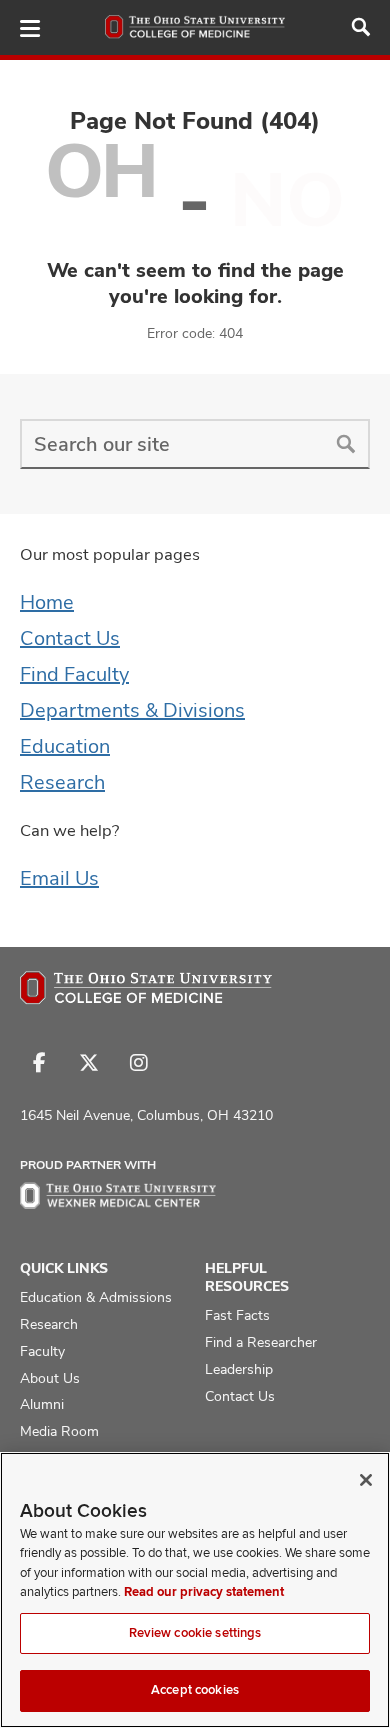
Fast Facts (237, 1315)
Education (65, 746)
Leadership (239, 1369)
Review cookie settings (195, 1633)
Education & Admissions (96, 1297)
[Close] (366, 1480)
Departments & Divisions (132, 710)
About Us (50, 1378)
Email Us (59, 878)
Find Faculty (74, 674)
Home (47, 602)
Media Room (59, 1431)
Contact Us (70, 638)
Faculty (42, 1351)
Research (62, 782)
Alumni (42, 1404)
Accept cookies (195, 1690)
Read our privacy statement (204, 1592)
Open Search (361, 27)
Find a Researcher (261, 1342)
